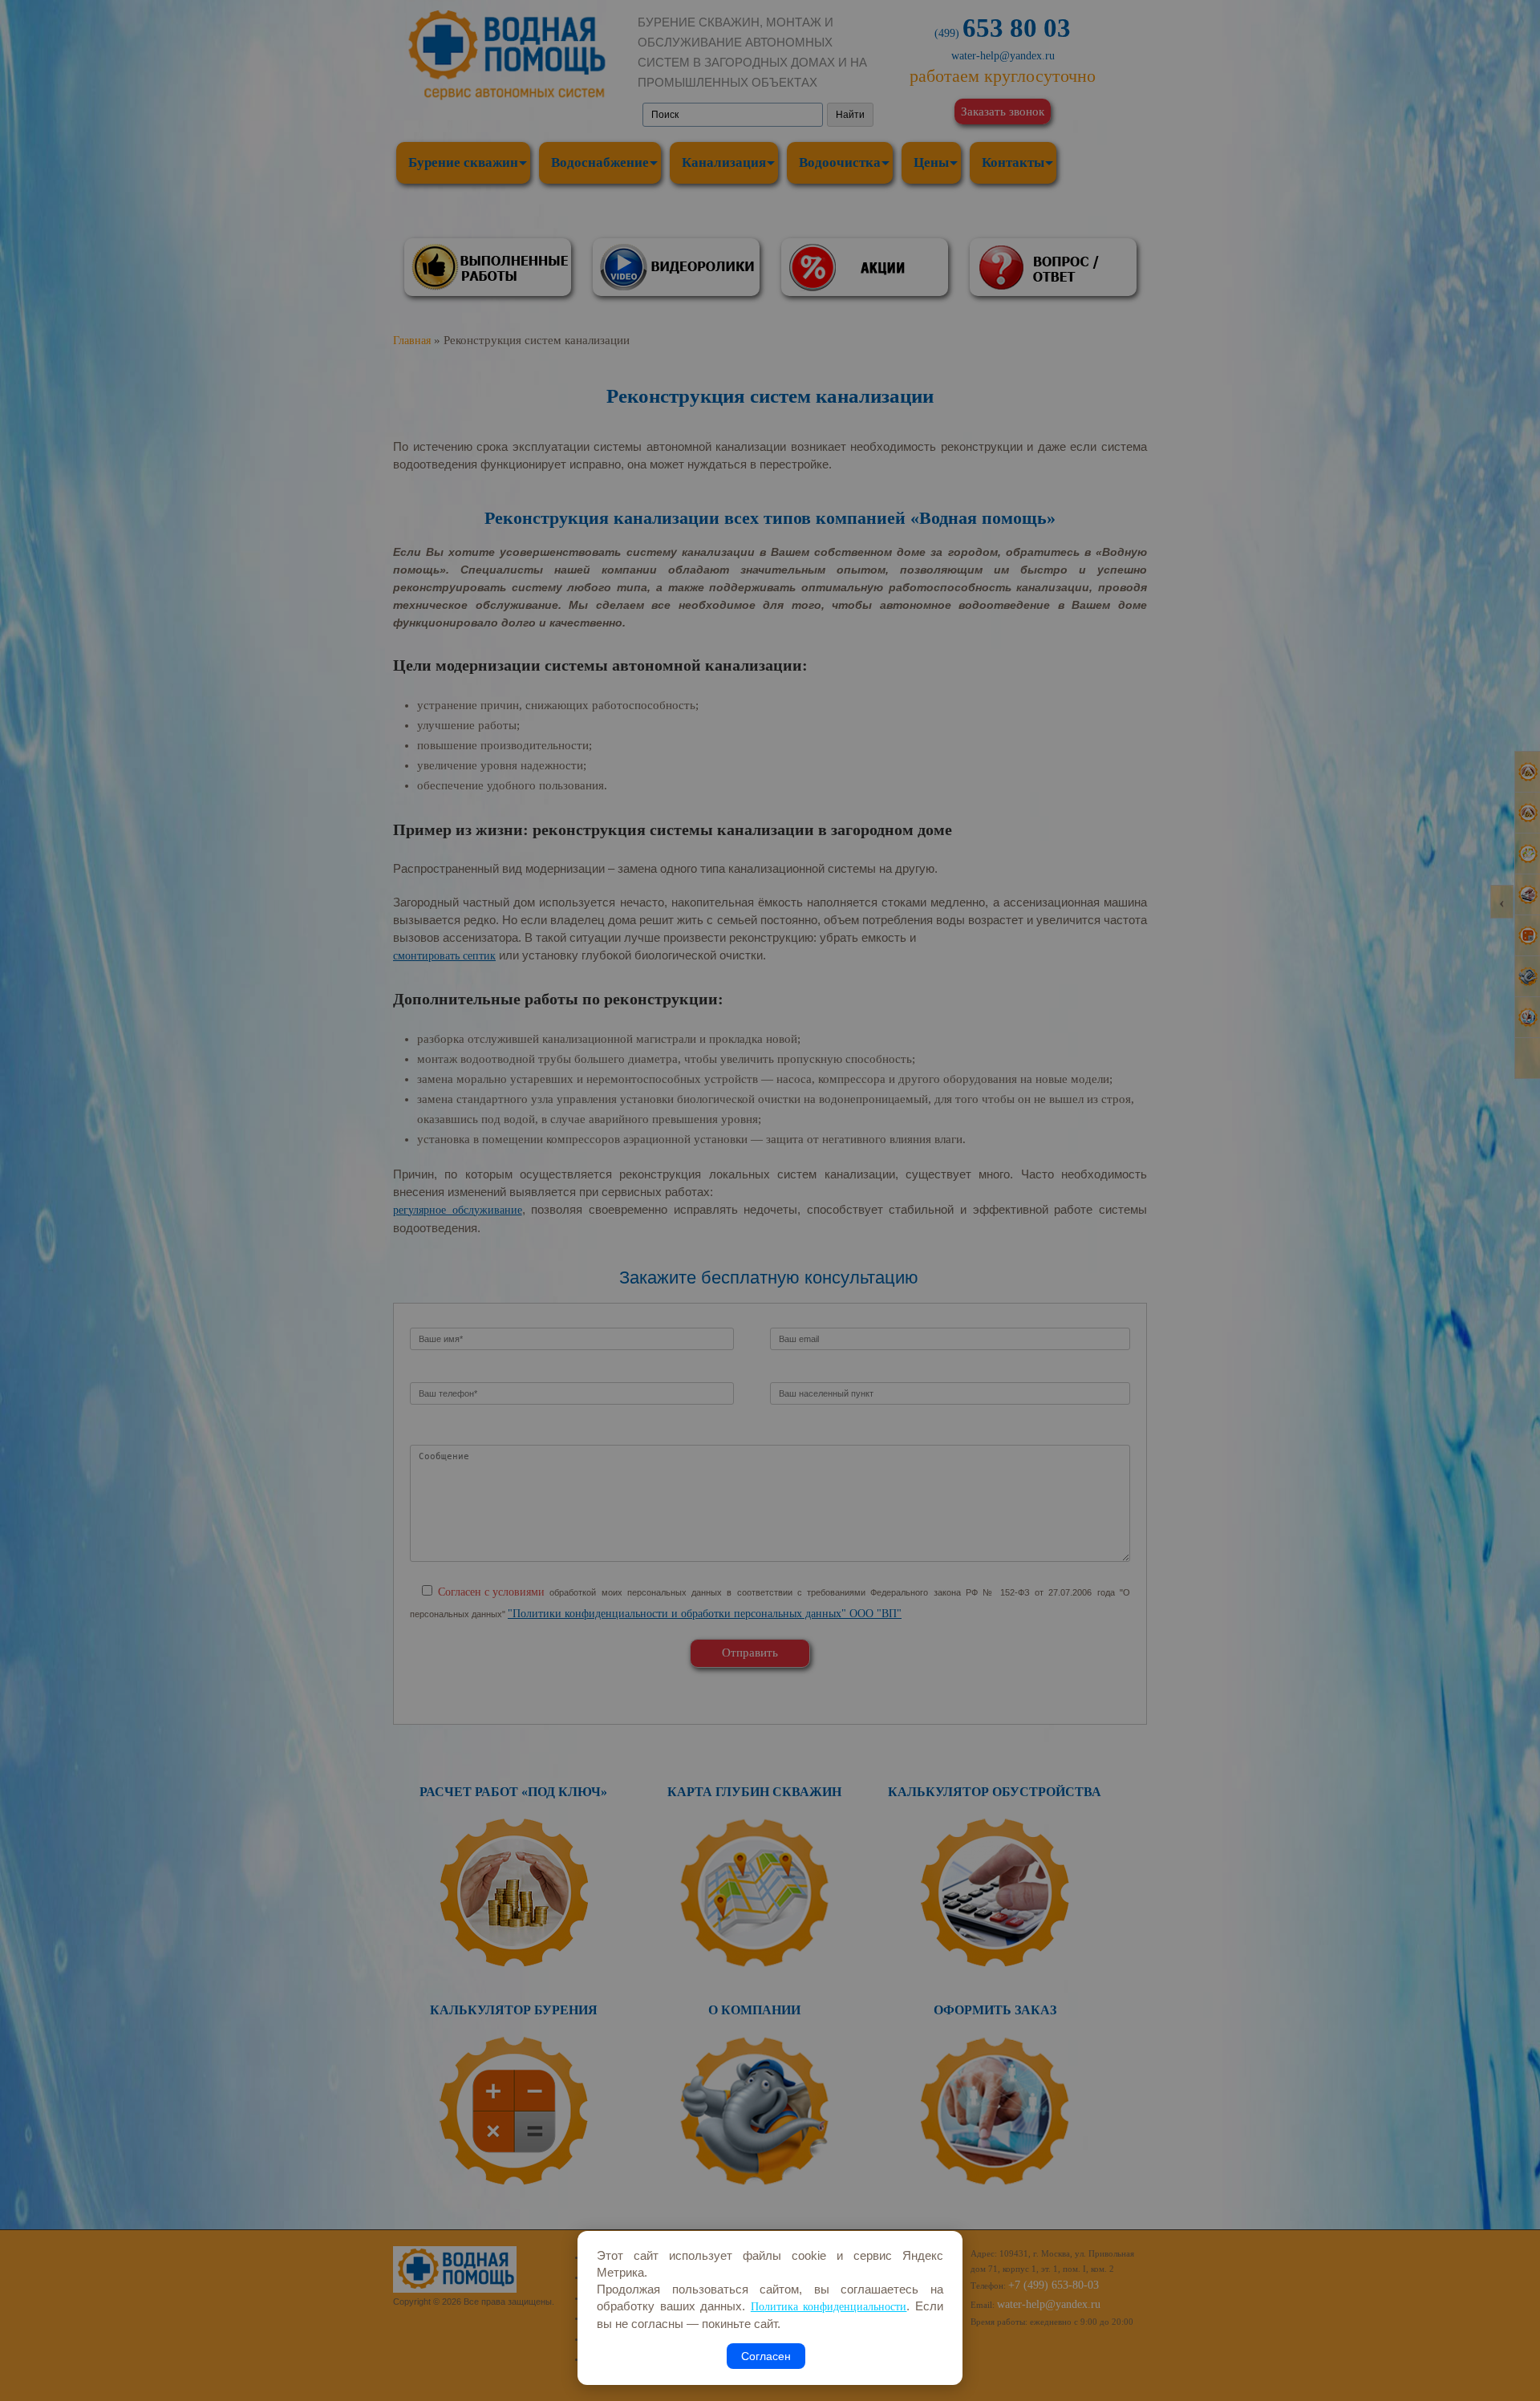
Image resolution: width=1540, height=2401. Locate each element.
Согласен (766, 2356)
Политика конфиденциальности (829, 2307)
